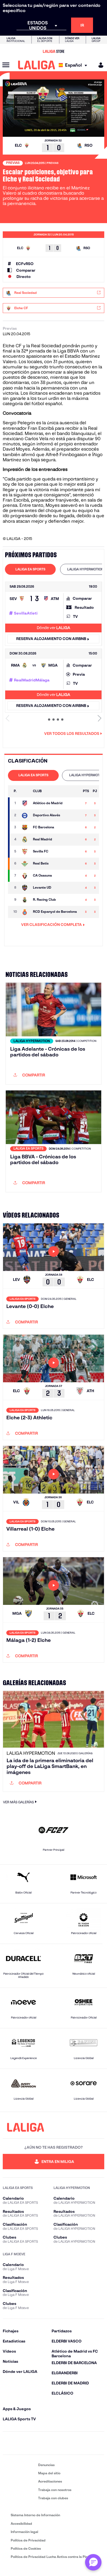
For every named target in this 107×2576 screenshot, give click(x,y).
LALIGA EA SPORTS (30, 569)
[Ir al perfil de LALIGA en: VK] (84, 2443)
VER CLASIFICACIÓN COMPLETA (51, 925)
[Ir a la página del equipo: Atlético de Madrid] (25, 803)
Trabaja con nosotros (55, 2490)
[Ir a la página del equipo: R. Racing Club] (25, 900)
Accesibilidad (21, 2524)
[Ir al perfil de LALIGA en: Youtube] (99, 2443)
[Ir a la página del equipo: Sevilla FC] (25, 852)
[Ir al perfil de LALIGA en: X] (38, 2443)
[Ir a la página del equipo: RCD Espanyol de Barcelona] (25, 912)
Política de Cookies (26, 2548)
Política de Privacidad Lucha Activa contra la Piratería (54, 2557)
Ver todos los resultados (72, 733)
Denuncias (46, 2465)
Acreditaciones (50, 2481)
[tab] (30, 569)
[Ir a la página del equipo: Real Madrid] (25, 840)
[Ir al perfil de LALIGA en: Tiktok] (69, 2443)
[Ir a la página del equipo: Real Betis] (25, 864)
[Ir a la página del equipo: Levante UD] (25, 888)
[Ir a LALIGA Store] (54, 51)
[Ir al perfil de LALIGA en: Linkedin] (54, 2443)
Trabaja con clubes (53, 2498)
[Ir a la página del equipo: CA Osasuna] (25, 876)
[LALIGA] (37, 65)
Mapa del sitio (49, 2473)
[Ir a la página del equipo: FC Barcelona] (25, 828)
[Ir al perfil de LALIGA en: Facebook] (8, 2443)
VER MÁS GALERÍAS (18, 1802)
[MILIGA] (99, 65)
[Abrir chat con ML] (93, 2562)
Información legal (24, 2532)
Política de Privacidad (28, 2540)
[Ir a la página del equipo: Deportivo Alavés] (25, 815)
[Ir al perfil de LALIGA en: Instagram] (23, 2443)
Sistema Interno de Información (35, 2515)
